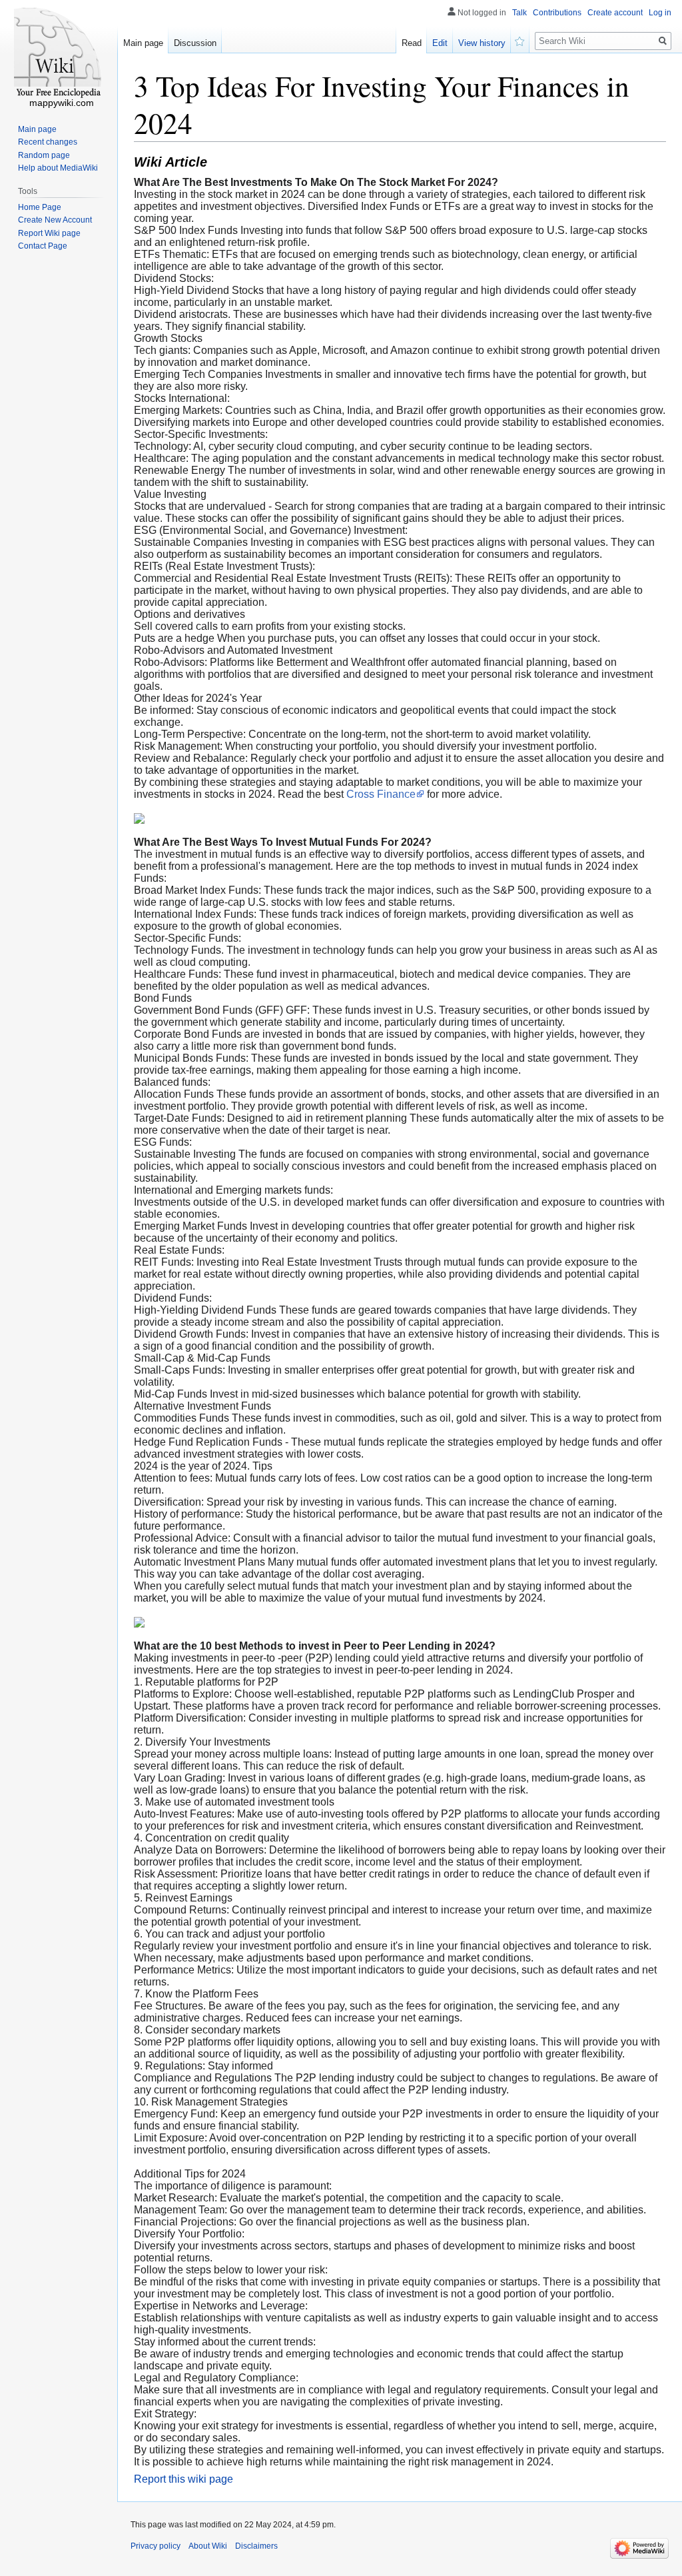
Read (412, 43)
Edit (440, 43)
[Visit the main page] (59, 53)
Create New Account (55, 220)
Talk (519, 13)
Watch (520, 40)
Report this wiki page (183, 2479)
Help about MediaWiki (58, 168)
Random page (44, 155)
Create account (615, 13)
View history (482, 43)
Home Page (40, 207)
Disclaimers (256, 2546)
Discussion (195, 43)
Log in (660, 13)
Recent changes (48, 142)
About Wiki (208, 2546)
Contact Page (43, 246)
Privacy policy (156, 2546)
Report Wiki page (49, 233)
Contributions (557, 13)
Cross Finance (381, 794)
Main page (143, 43)
